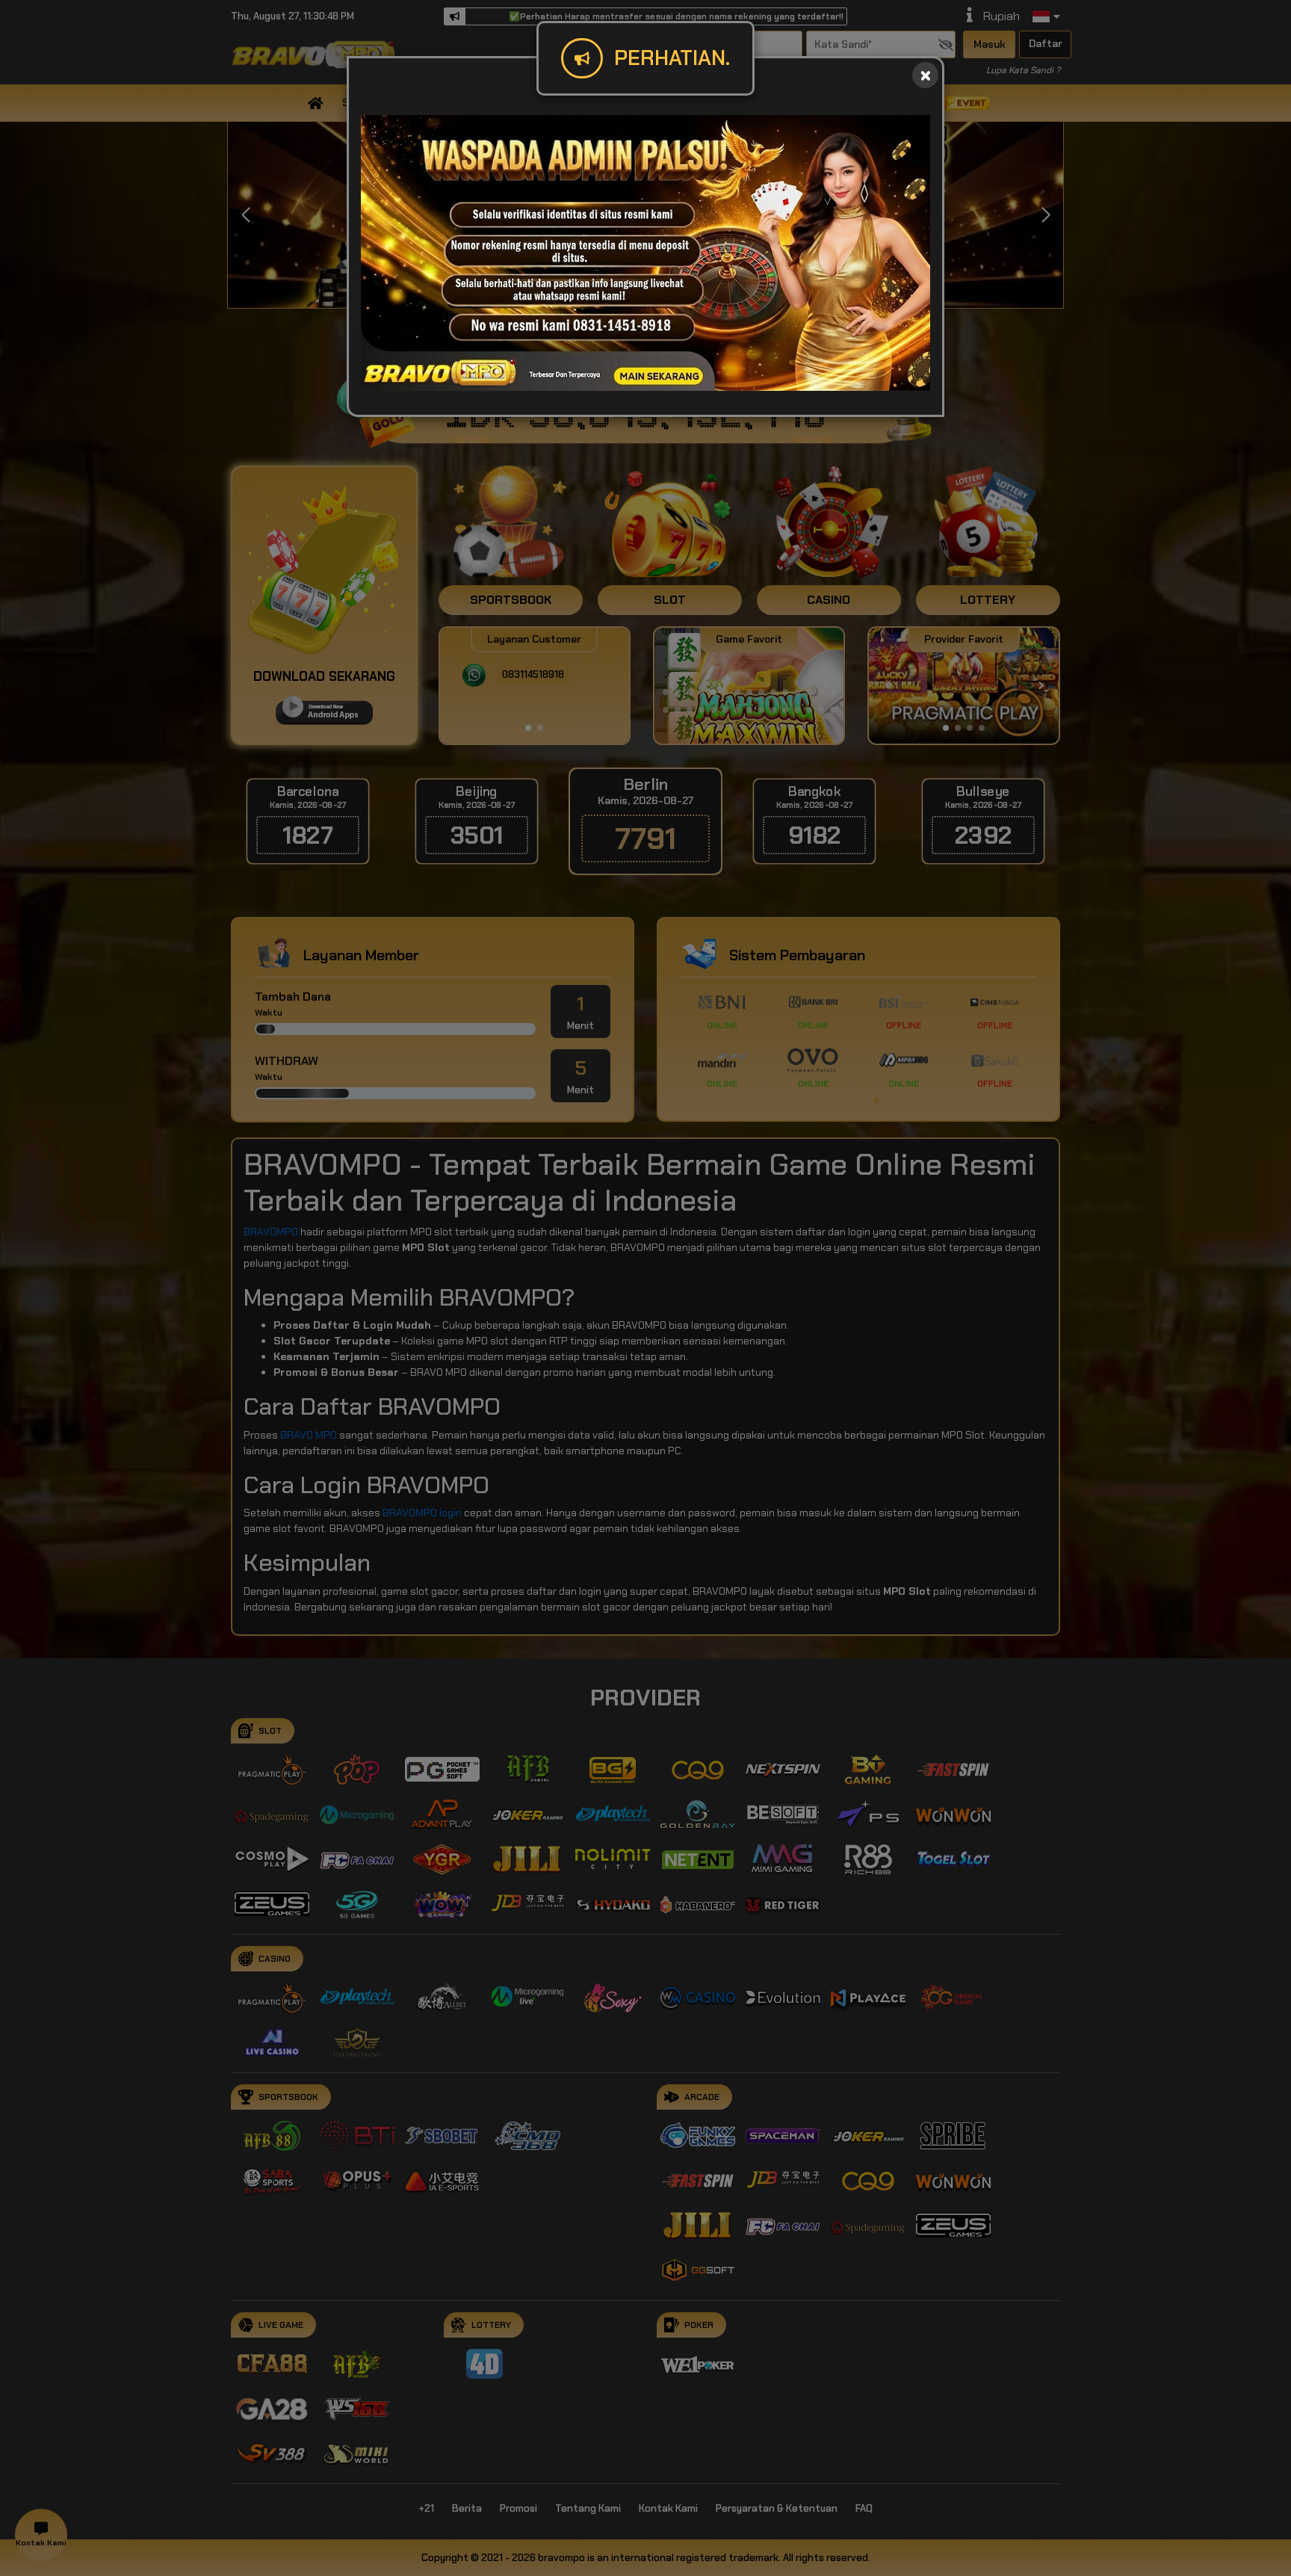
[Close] (925, 75)
